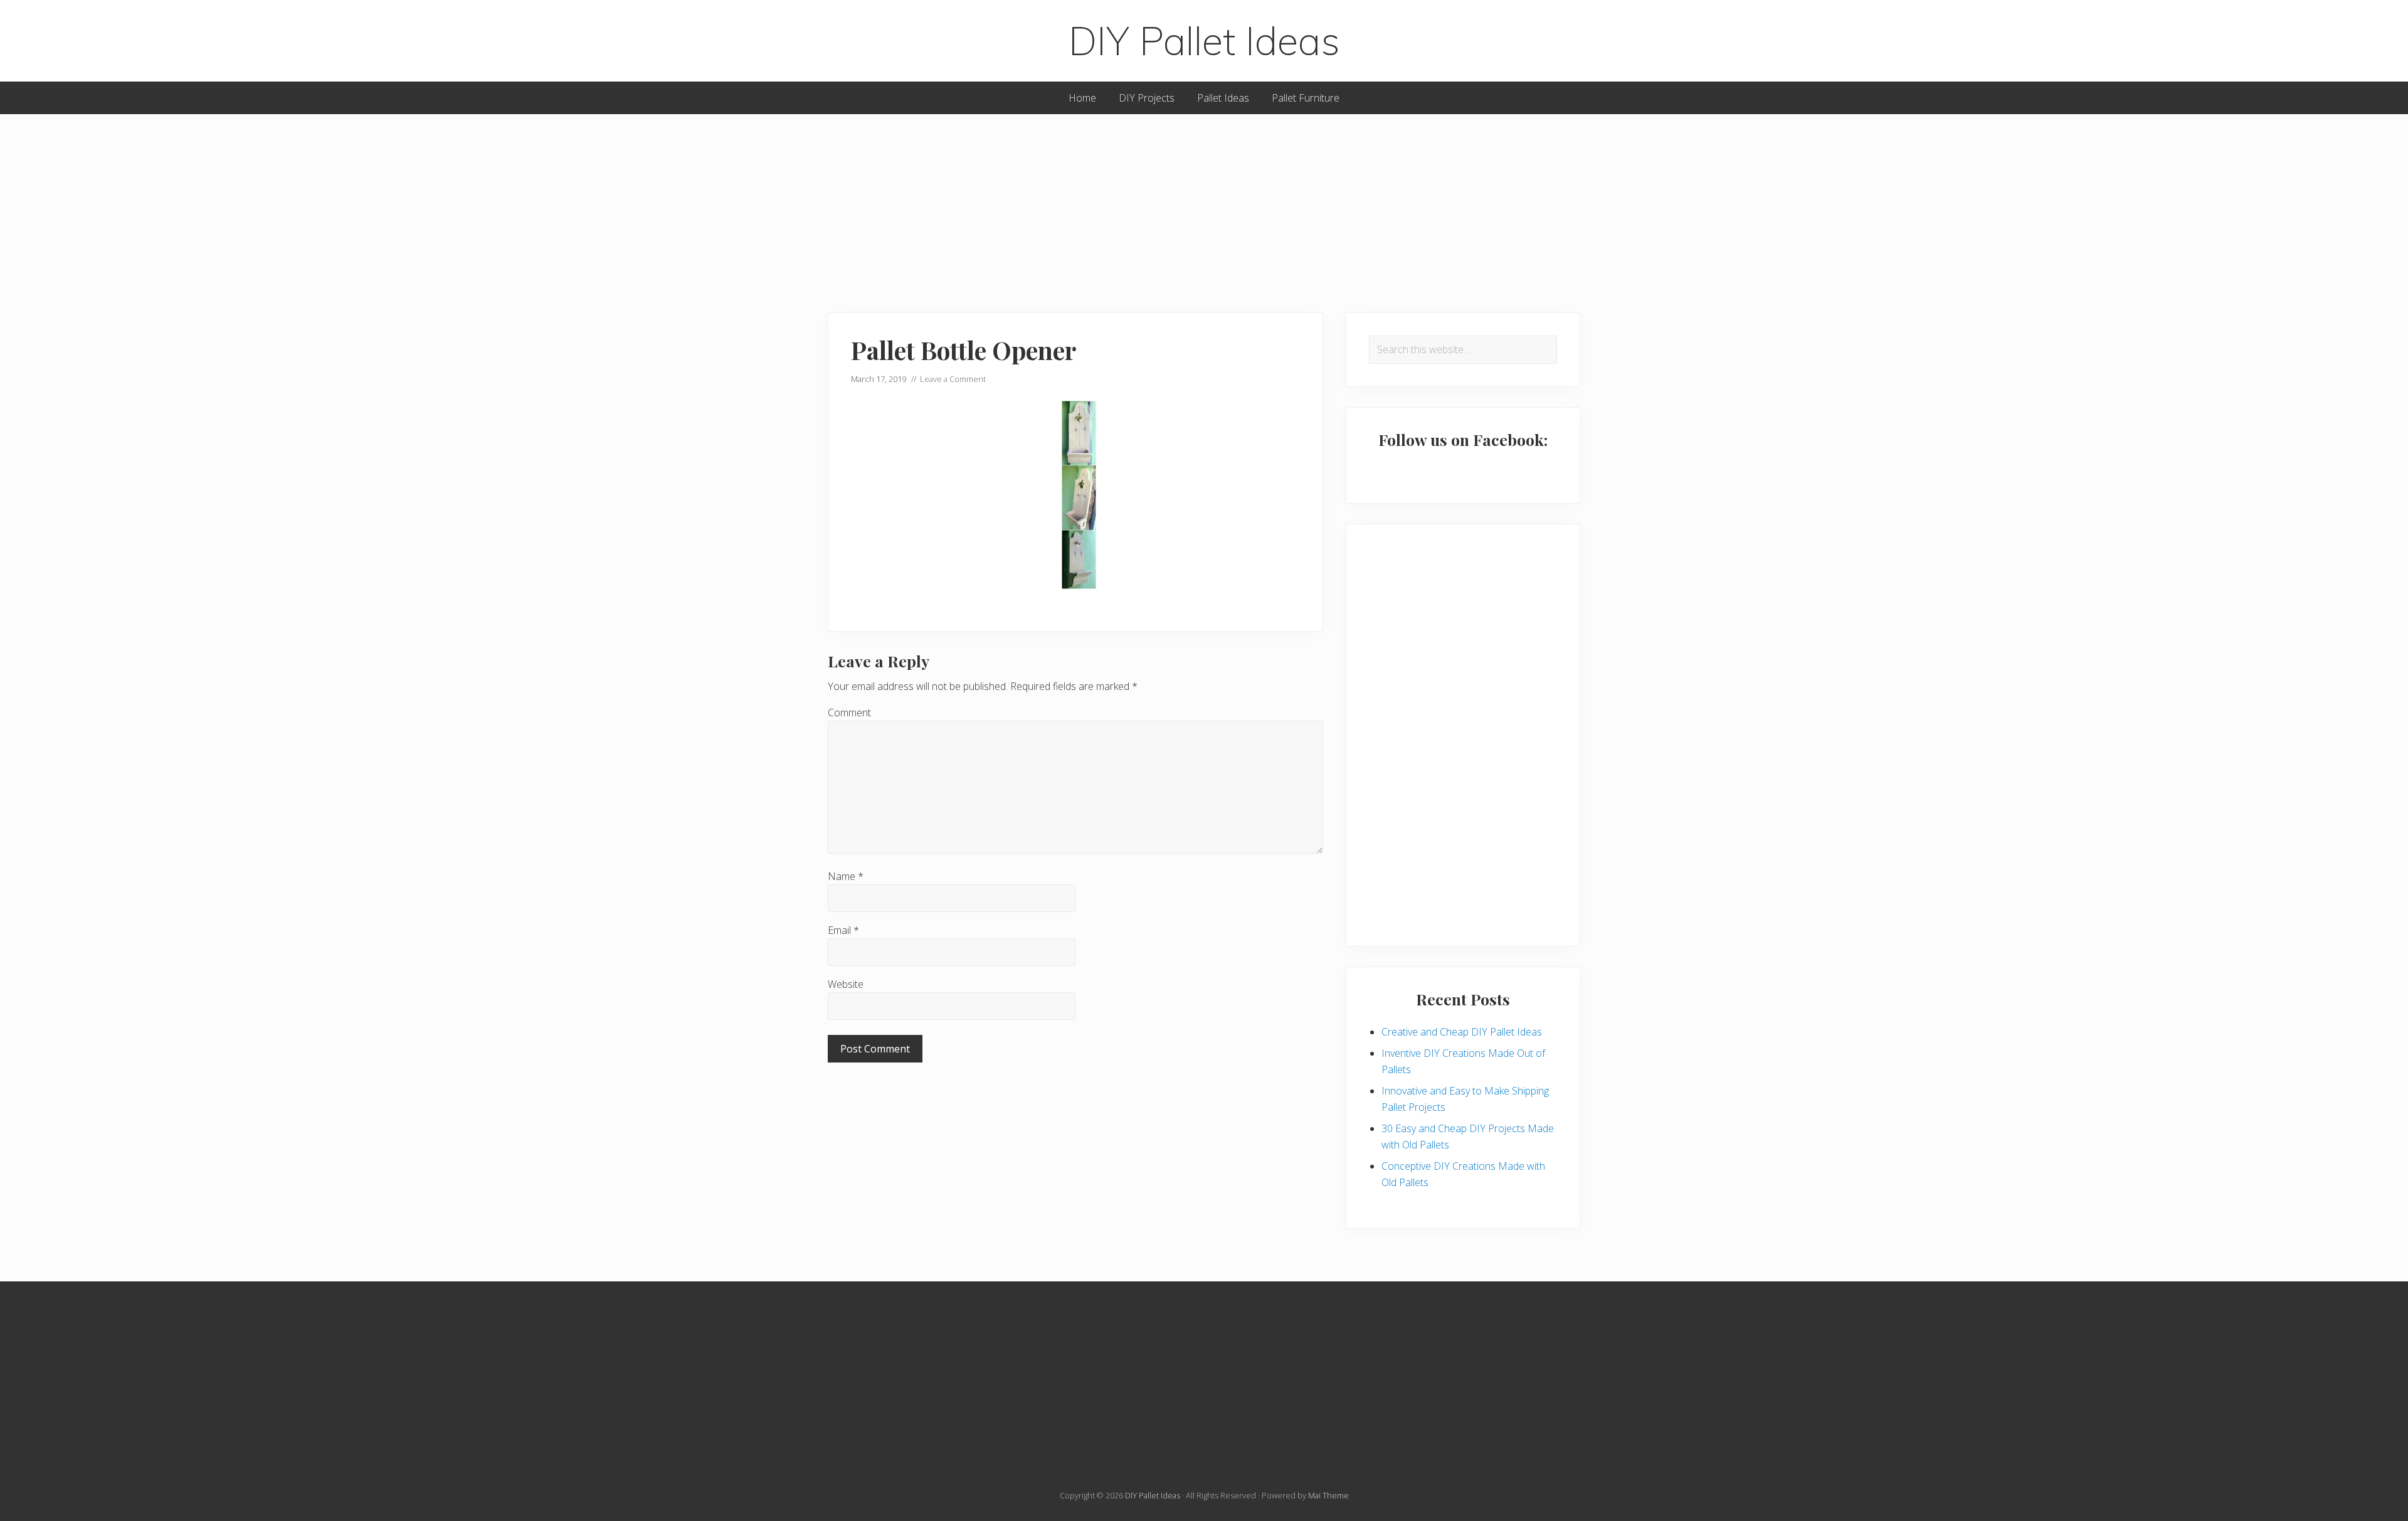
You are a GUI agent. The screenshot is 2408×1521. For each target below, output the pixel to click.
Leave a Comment (953, 379)
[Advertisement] (1204, 202)
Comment (849, 713)
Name (846, 876)
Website (846, 984)
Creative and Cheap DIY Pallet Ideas (1462, 1032)
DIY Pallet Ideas (1204, 41)
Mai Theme (1328, 1495)
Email (843, 930)
